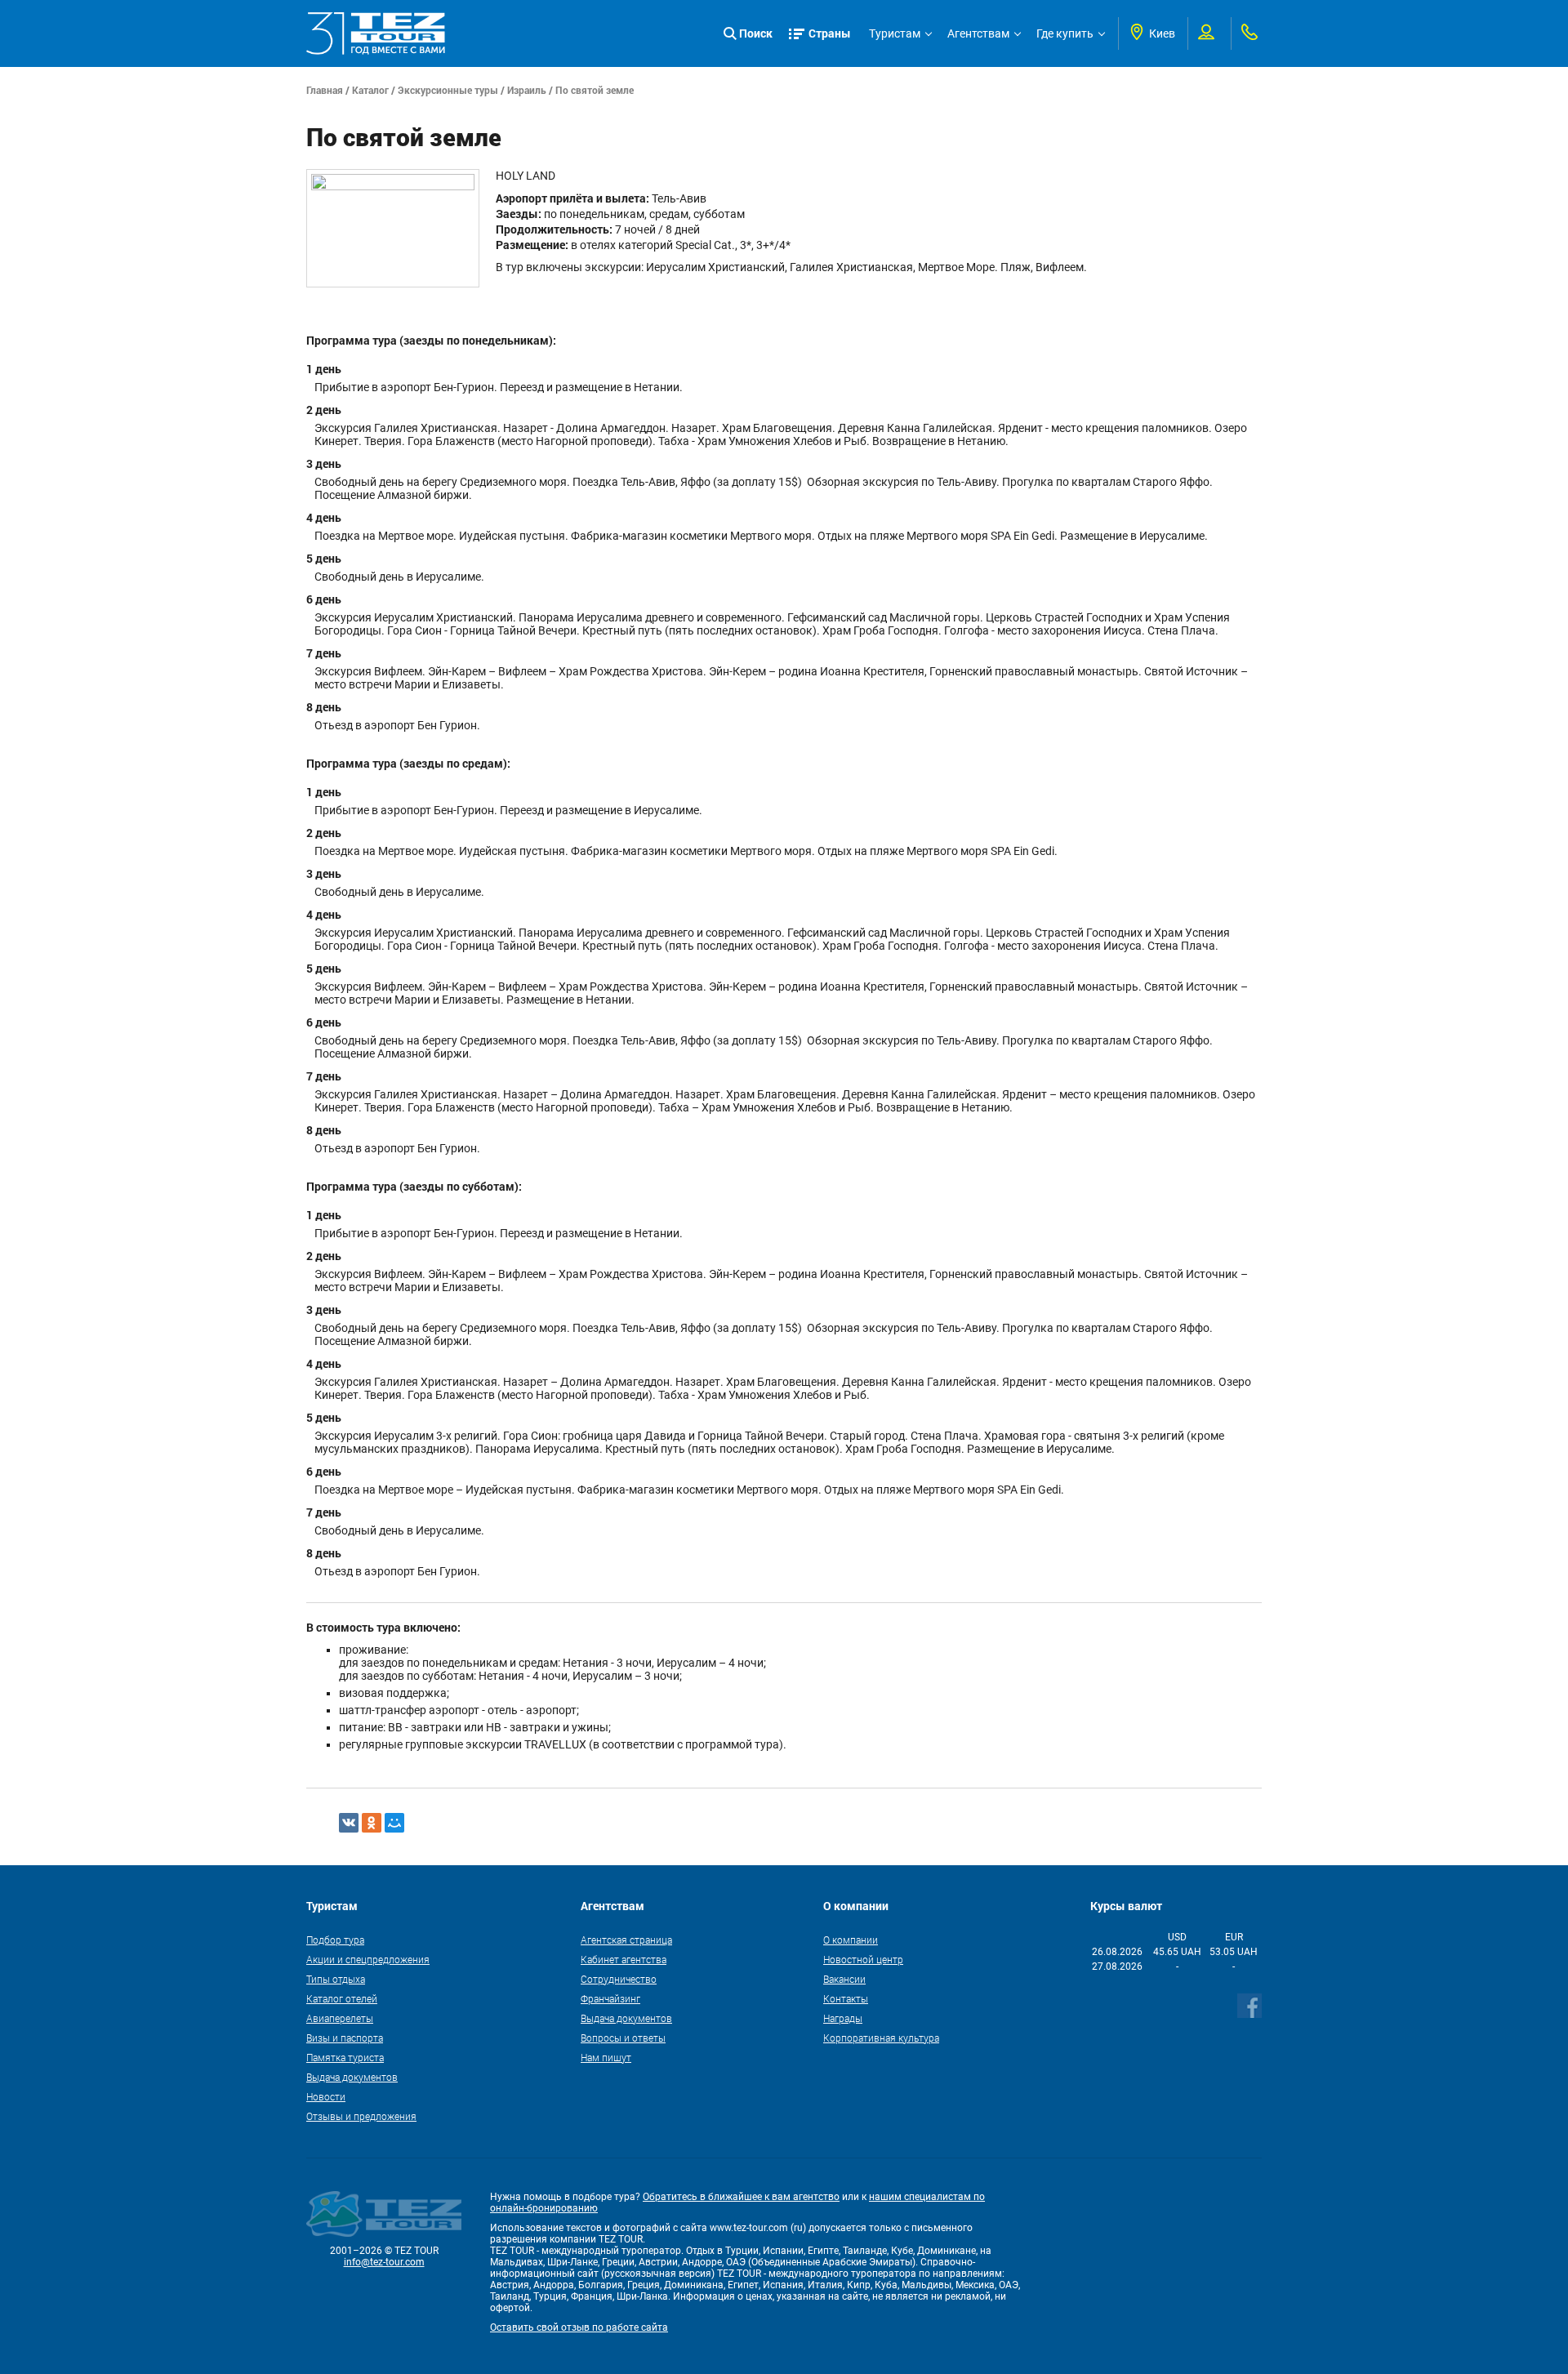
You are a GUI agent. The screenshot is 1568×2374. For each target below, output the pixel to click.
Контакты (846, 1998)
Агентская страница (626, 1940)
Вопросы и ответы (623, 2038)
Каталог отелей (342, 1998)
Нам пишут (606, 2057)
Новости (326, 2096)
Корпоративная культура (881, 2038)
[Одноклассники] (372, 1823)
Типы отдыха (336, 1979)
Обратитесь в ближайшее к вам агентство (741, 2197)
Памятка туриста (345, 2057)
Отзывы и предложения (361, 2116)
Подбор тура (335, 1940)
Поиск (756, 33)
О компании (851, 1940)
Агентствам (978, 33)
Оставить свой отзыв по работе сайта (579, 2327)
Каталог (370, 90)
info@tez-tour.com (384, 2262)
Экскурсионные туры (448, 90)
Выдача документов (352, 2077)
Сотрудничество (619, 1979)
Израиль (527, 90)
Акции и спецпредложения (368, 1959)
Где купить (1065, 33)
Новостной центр (863, 1959)
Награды (843, 2018)
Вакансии (844, 1979)
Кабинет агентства (624, 1959)
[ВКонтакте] (349, 1823)
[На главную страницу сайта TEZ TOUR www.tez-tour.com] (376, 33)
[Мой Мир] (394, 1823)
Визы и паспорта (345, 2038)
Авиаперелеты (340, 2018)
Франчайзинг (610, 1998)
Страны (830, 33)
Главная (325, 90)
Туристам (895, 33)
